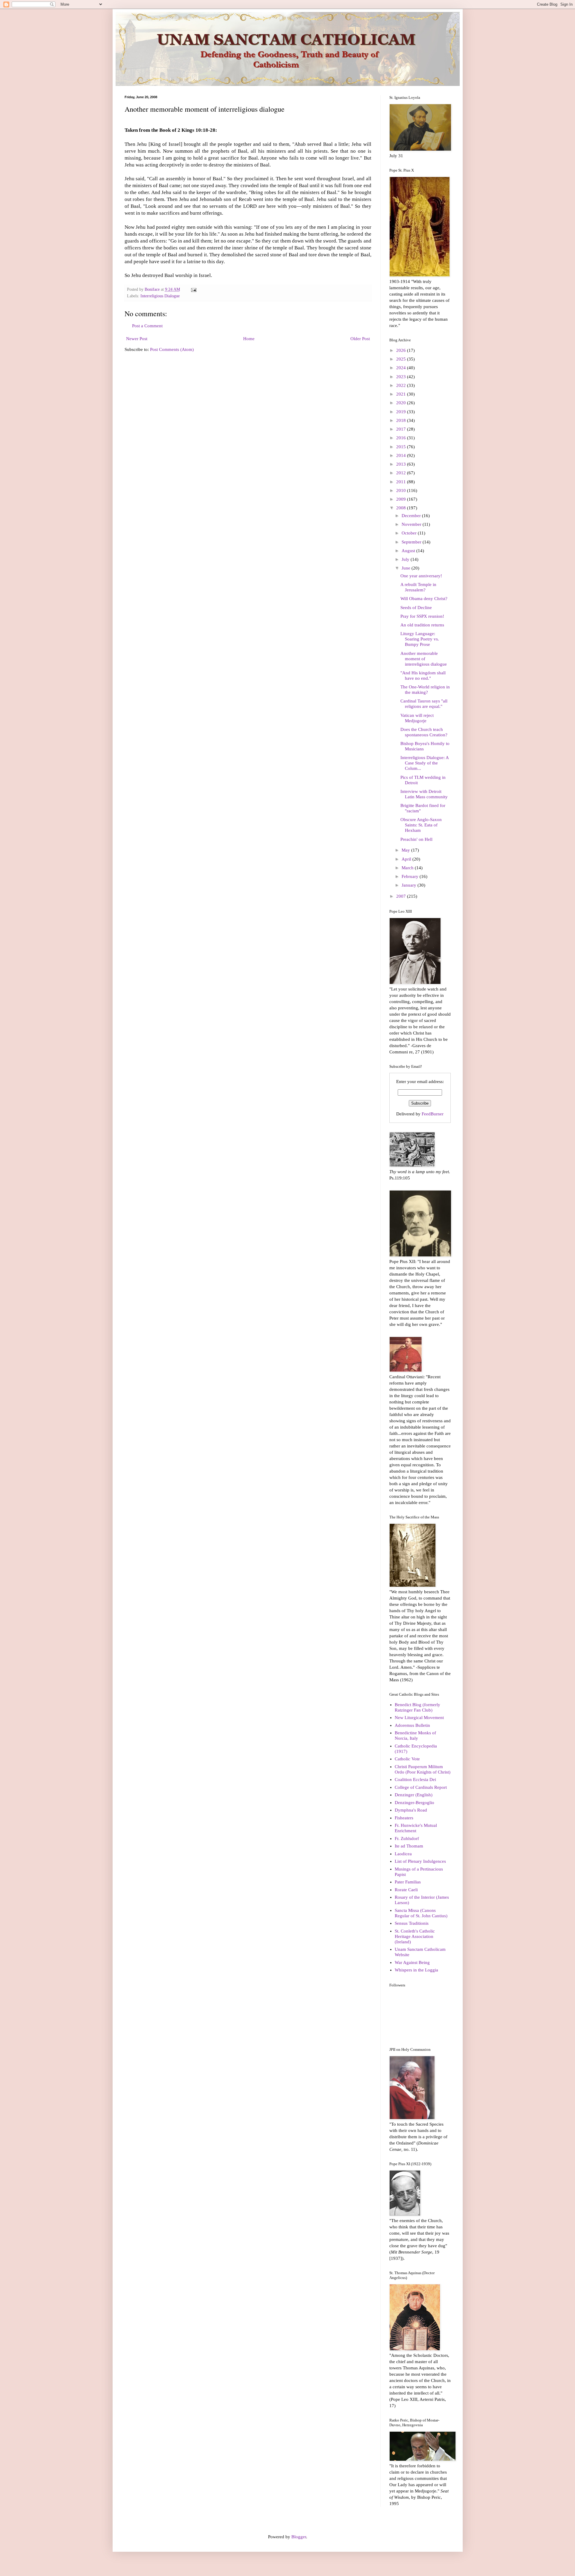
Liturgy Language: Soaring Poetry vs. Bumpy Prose (420, 639)
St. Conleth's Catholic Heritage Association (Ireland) (415, 1936)
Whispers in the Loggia (416, 1970)
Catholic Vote (407, 1759)
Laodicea (403, 1854)
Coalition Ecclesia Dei (415, 1780)
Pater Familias (408, 1882)
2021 (402, 394)
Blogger (299, 2537)
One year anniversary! (421, 576)
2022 (402, 385)
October (410, 533)
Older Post (360, 339)
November (412, 524)
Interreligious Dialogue (160, 296)
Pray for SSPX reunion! (422, 616)
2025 (402, 359)
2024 (402, 368)
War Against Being (412, 1962)
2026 (402, 350)
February (411, 876)
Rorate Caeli (406, 1890)
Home (249, 339)
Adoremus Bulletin (412, 1725)
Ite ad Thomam (409, 1846)
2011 (402, 482)
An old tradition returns (422, 625)
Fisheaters (404, 1818)
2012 (402, 473)
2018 (402, 420)
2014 (402, 455)
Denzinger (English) (414, 1795)
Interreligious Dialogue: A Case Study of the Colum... (425, 763)
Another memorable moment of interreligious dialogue (424, 659)
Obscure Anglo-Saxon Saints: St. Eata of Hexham (421, 825)
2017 (402, 429)
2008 (402, 508)
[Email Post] (194, 289)
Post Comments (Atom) (172, 349)
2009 (402, 499)
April (407, 859)
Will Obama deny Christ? (424, 599)
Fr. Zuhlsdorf (407, 1839)
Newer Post (137, 339)
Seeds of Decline (416, 608)
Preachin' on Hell (416, 839)
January (410, 885)
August (409, 551)
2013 (402, 464)
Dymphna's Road (411, 1810)
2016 (402, 438)
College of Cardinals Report (421, 1787)
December (412, 516)
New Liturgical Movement (419, 1718)
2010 (402, 490)
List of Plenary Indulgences (420, 1861)
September (412, 542)
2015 (402, 447)
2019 (402, 412)
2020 (402, 403)
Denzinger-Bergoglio (414, 1803)
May (406, 850)
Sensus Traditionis (412, 1923)
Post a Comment (147, 326)
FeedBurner (433, 1114)
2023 (402, 377)
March (408, 868)
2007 (402, 896)
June (407, 568)
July (406, 559)
